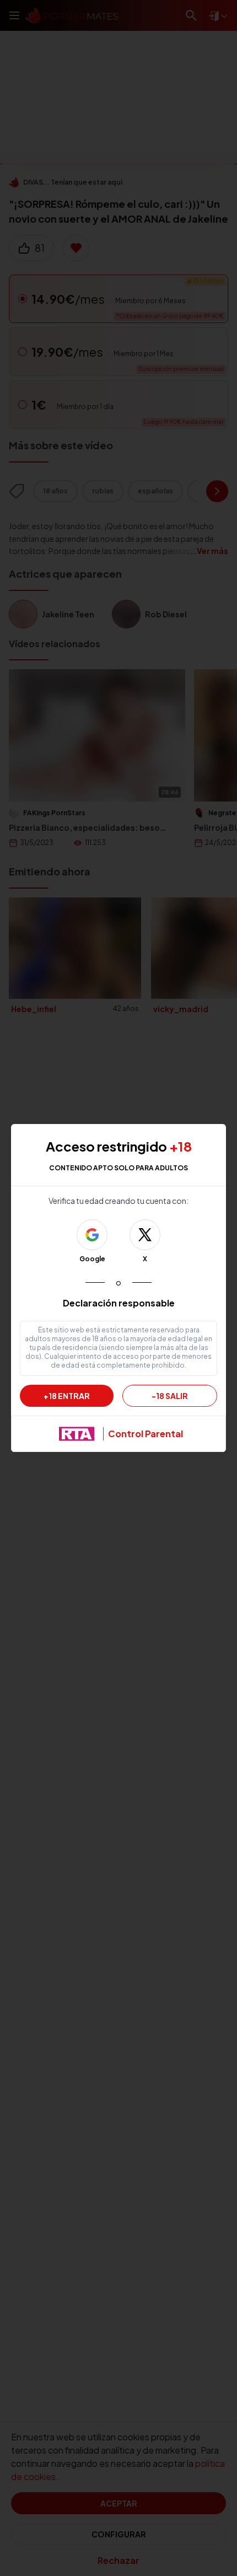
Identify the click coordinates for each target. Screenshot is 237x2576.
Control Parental (146, 1434)
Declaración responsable (119, 1303)
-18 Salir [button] (170, 1396)
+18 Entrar (67, 1396)
